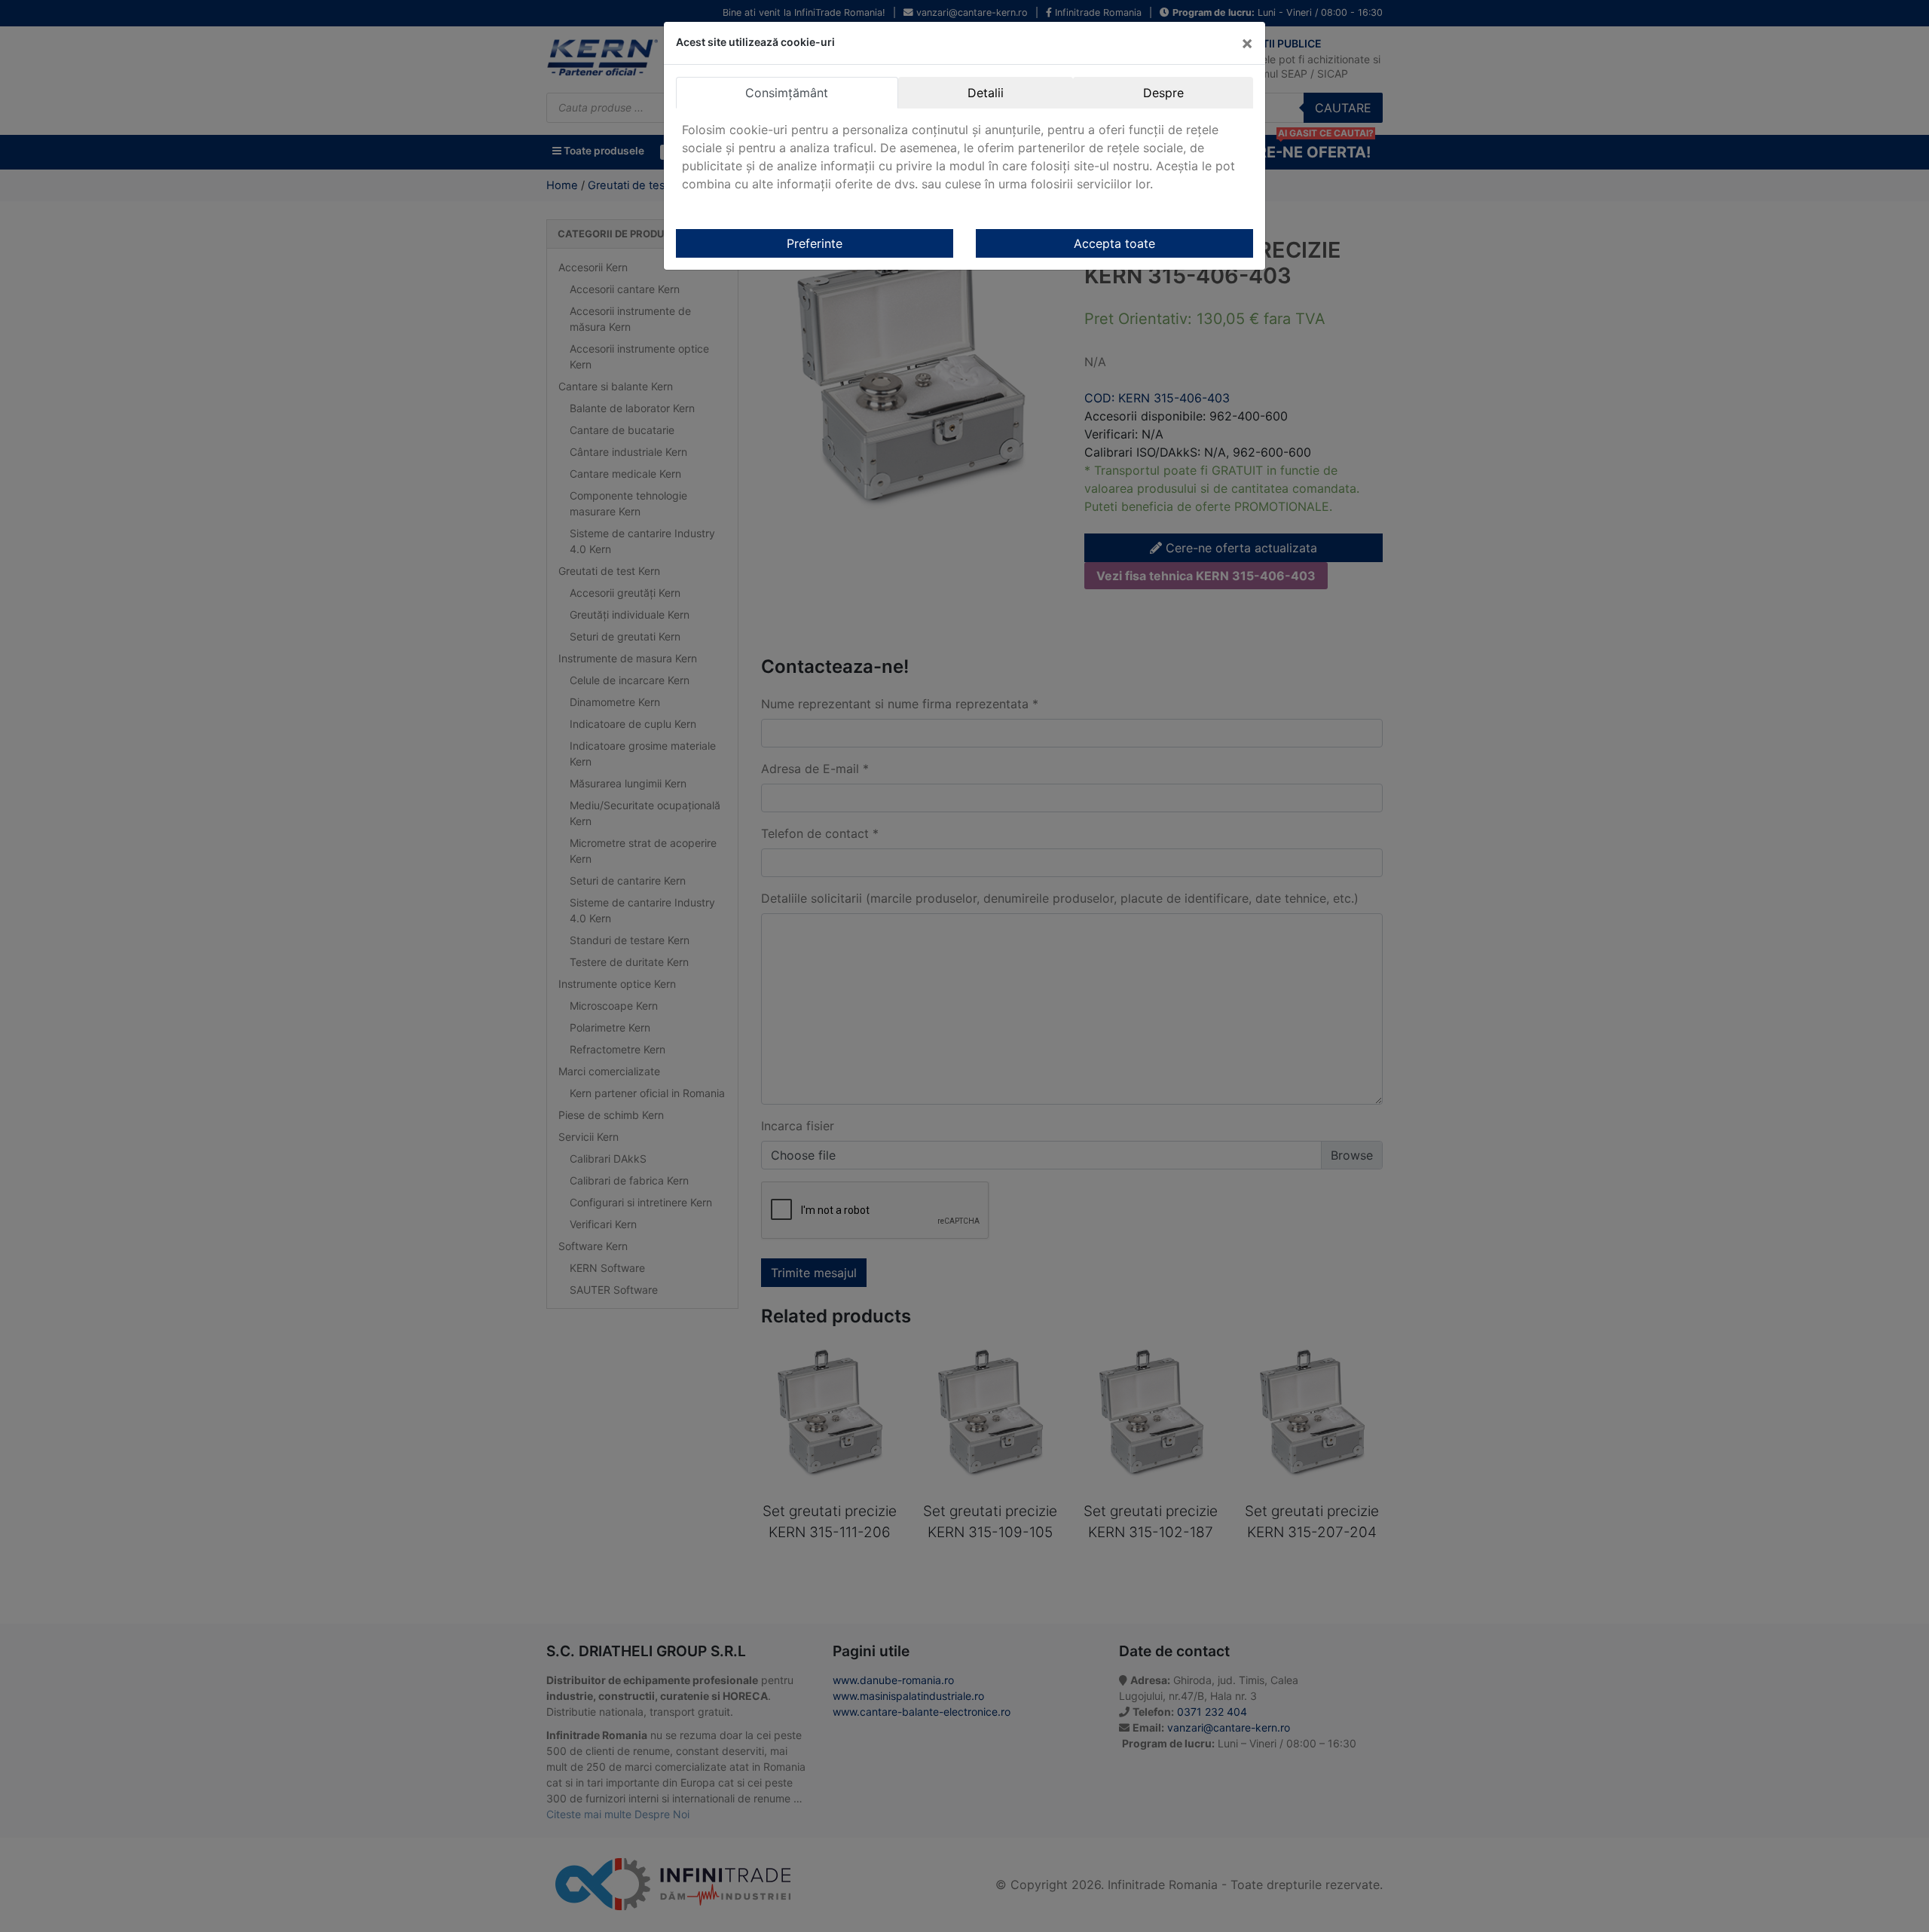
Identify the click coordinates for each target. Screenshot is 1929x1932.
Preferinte (815, 243)
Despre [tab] (1163, 93)
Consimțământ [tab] (787, 93)
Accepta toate (1114, 243)
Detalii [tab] (986, 93)
